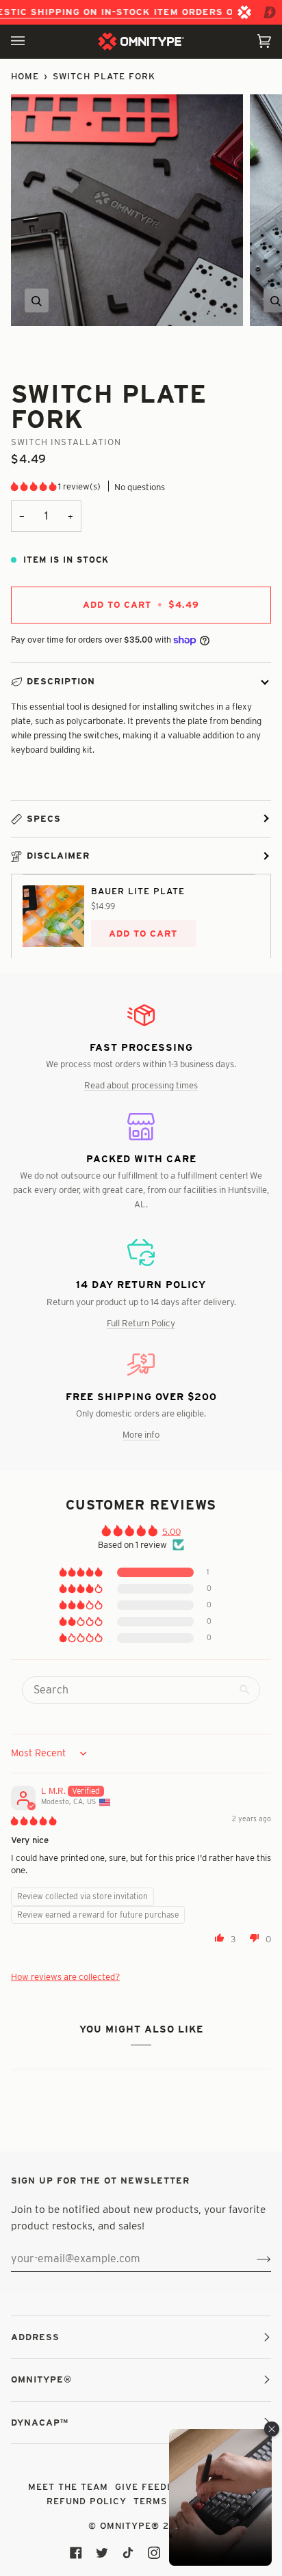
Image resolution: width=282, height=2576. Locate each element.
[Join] (253, 2259)
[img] (34, 1821)
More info (141, 1434)
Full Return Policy (141, 1323)
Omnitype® (130, 2525)
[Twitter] (102, 2553)
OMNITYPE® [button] (41, 2379)
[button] (35, 486)
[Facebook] (76, 2553)
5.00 (171, 1531)
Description (61, 681)
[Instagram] (154, 2553)
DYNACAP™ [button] (40, 2422)
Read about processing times (141, 1085)
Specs (44, 818)
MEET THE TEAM (68, 2486)
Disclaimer (58, 855)
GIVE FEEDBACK (155, 2486)
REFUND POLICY (87, 2501)
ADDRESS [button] (35, 2337)
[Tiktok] (128, 2553)
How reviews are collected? (65, 1976)
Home (25, 76)
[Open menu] (31, 41)
